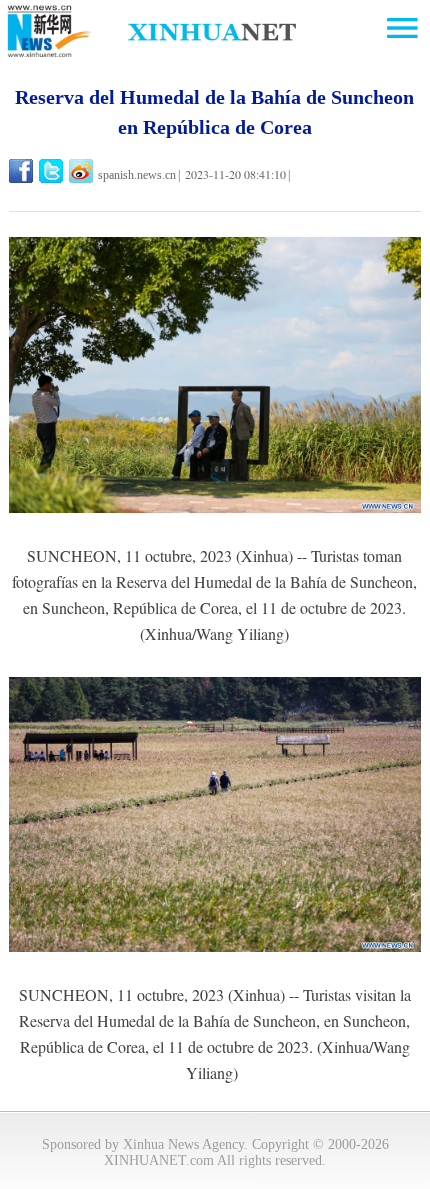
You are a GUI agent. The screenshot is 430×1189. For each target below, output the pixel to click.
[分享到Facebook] (22, 171)
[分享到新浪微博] (82, 171)
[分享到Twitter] (52, 171)
